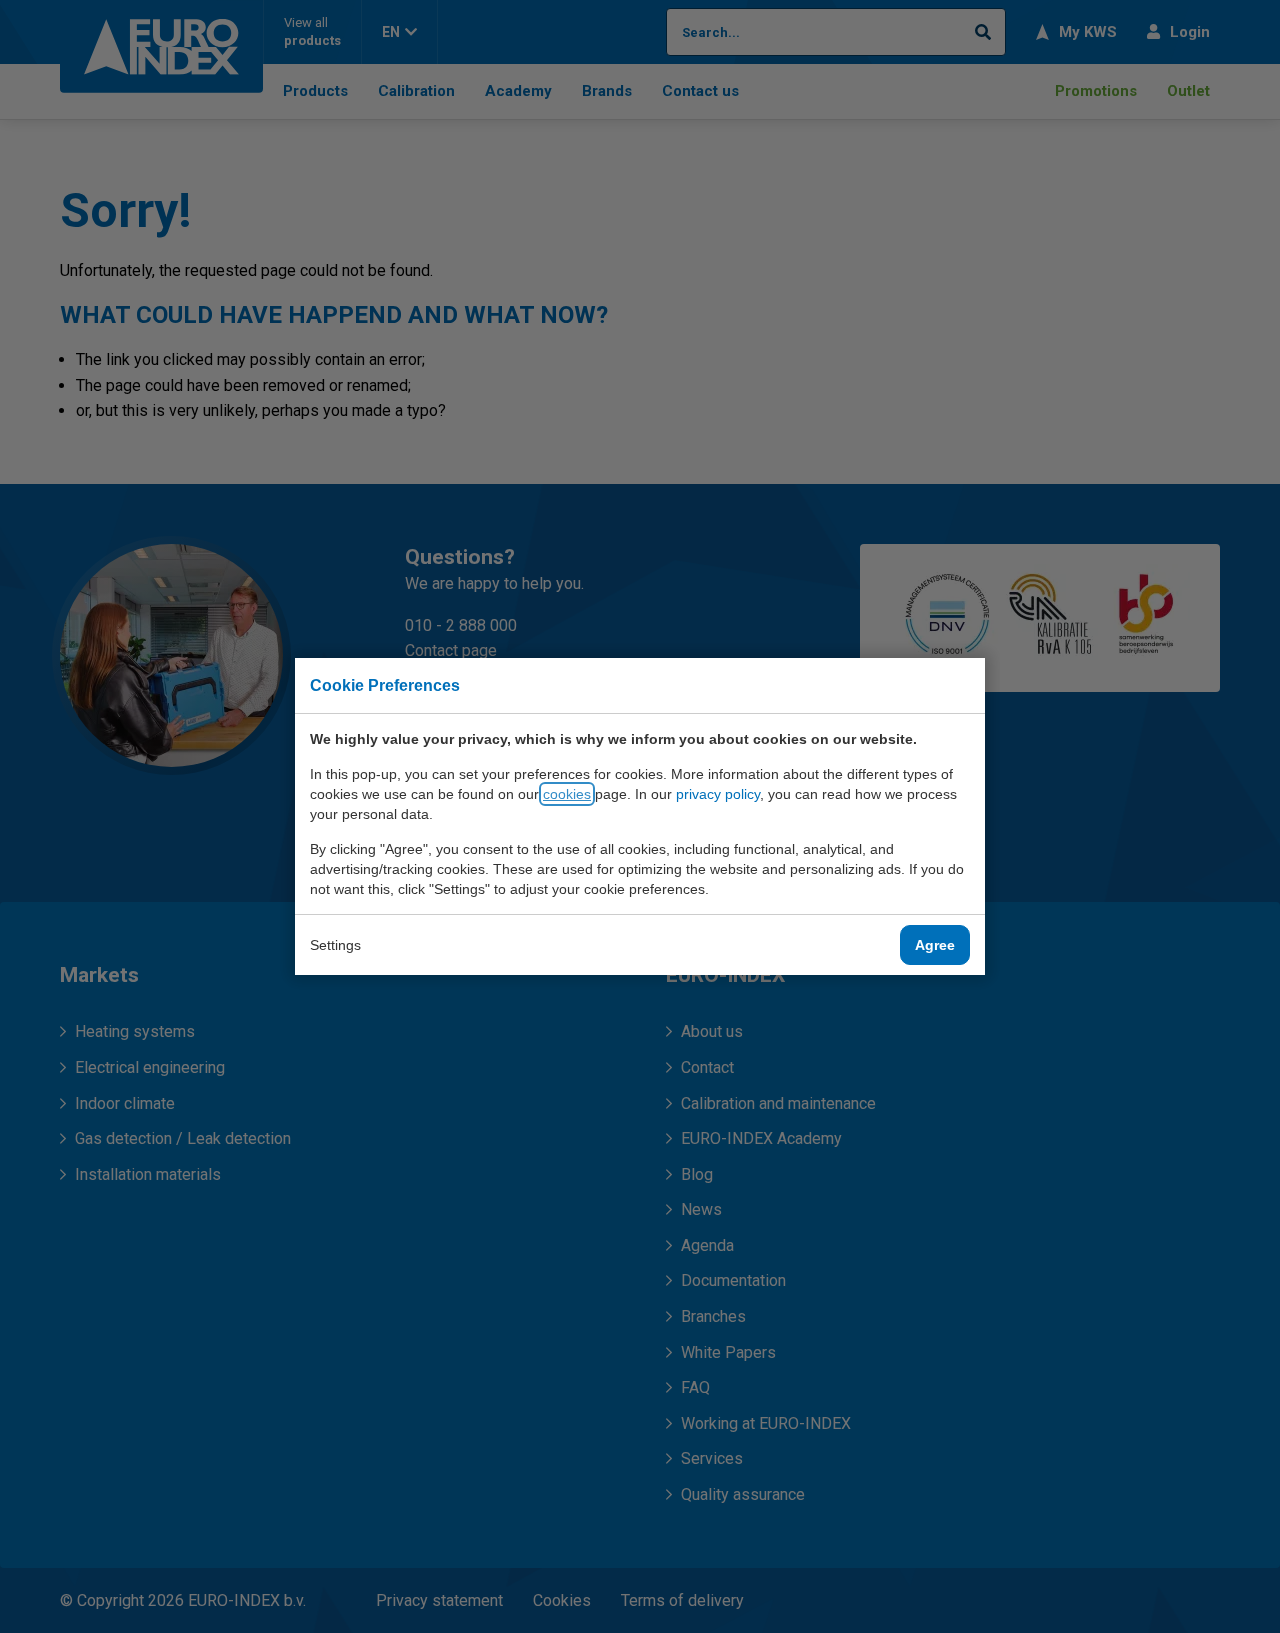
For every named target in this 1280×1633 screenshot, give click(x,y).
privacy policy (718, 794)
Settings (335, 945)
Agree (935, 945)
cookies (567, 794)
